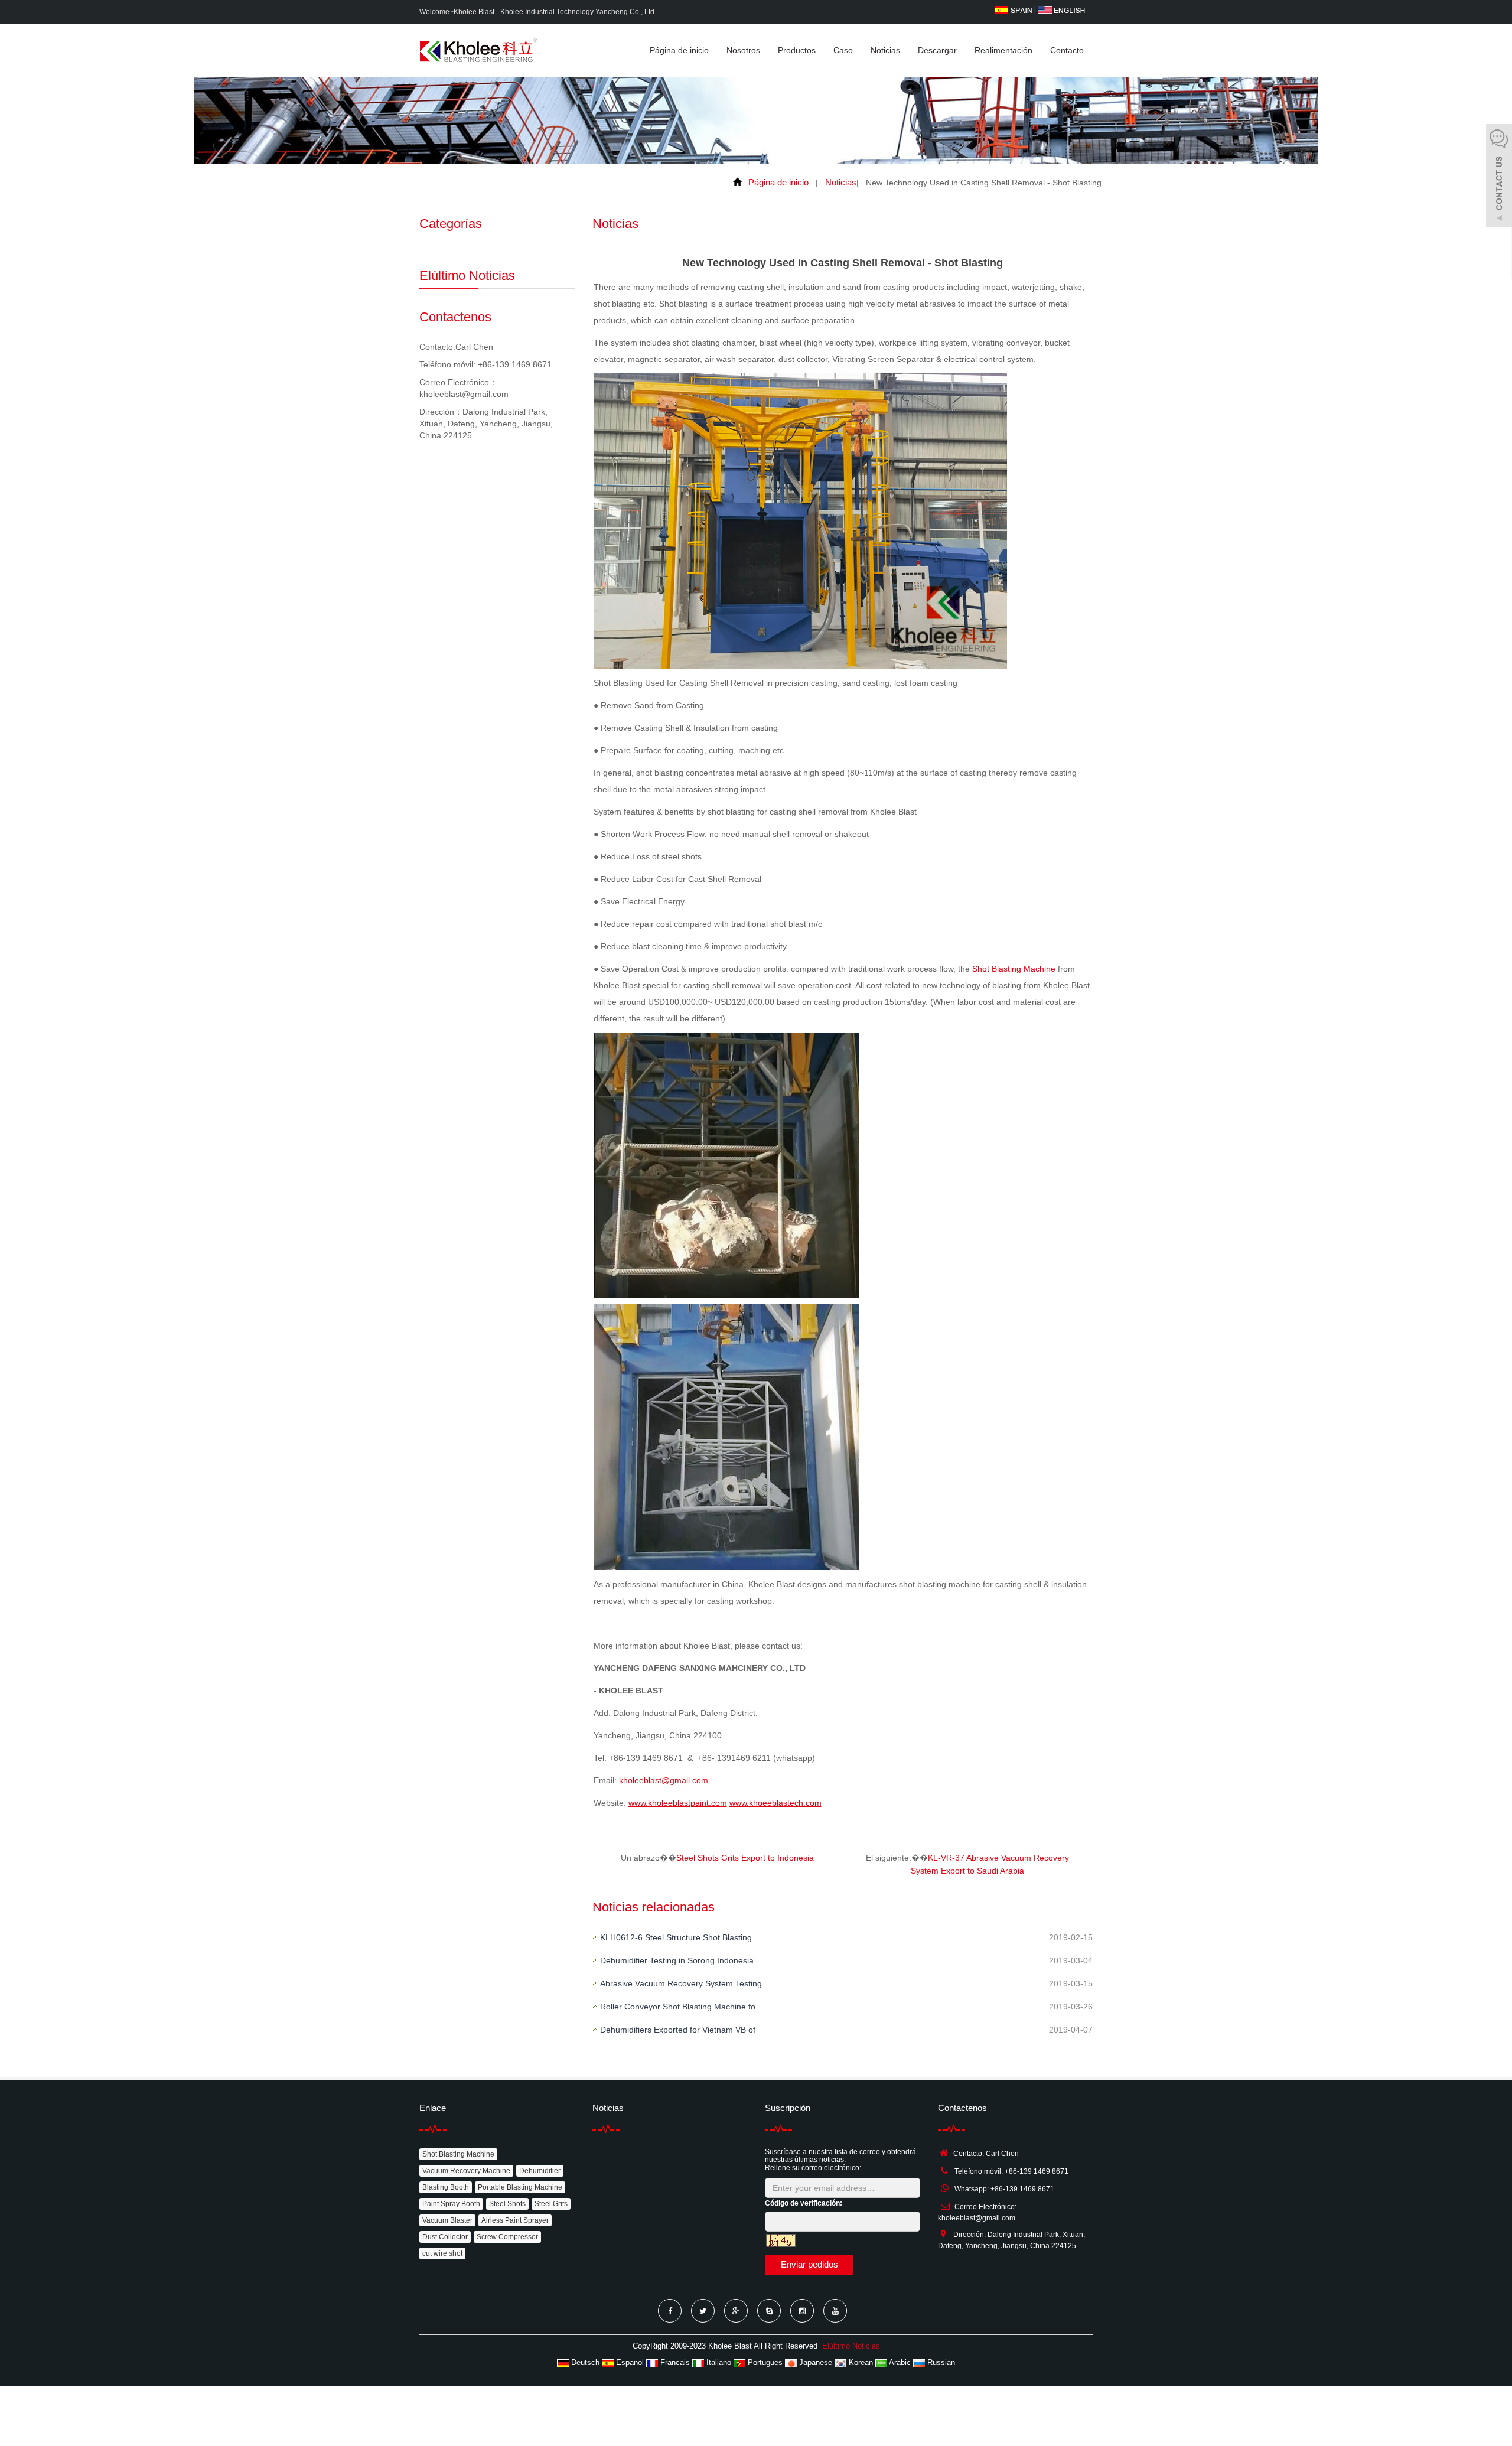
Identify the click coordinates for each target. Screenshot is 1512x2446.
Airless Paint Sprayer (515, 2220)
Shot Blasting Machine (1014, 969)
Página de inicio (679, 50)
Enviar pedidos (809, 2264)
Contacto (1067, 50)
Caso (843, 50)
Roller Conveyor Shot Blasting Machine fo (678, 2007)
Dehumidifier (540, 2171)
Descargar (937, 50)
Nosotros (743, 50)
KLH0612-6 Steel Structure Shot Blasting (676, 1937)
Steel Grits (551, 2204)
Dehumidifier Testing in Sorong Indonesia (677, 1960)
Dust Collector (445, 2237)
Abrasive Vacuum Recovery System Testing (681, 1983)
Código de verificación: (804, 2203)
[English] (1062, 9)
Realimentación (1003, 50)
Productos (797, 50)
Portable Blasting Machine (520, 2187)
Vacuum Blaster (447, 2220)
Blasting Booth (446, 2187)
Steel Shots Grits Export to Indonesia (745, 1858)
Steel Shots (507, 2204)
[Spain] (1013, 9)
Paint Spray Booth (451, 2204)
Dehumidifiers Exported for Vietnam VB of (678, 2030)
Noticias (885, 50)
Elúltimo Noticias (851, 2346)
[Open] (1499, 177)
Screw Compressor (507, 2237)
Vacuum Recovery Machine (466, 2171)
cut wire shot (442, 2253)
